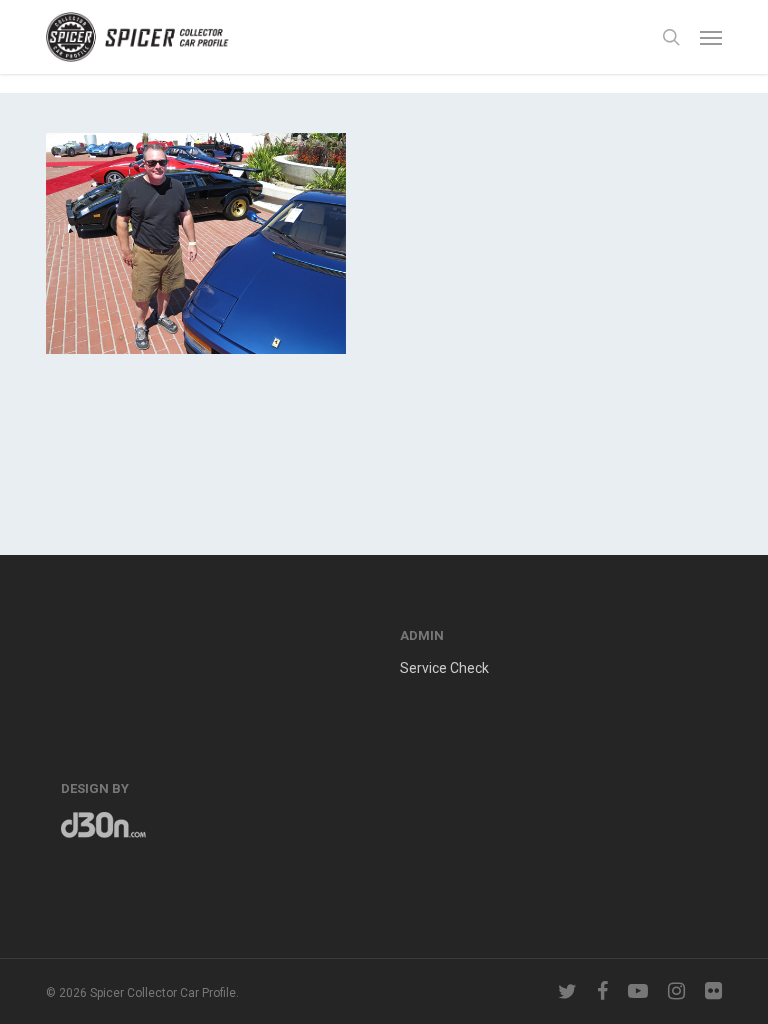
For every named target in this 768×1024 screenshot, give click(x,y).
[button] (711, 37)
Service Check (444, 668)
